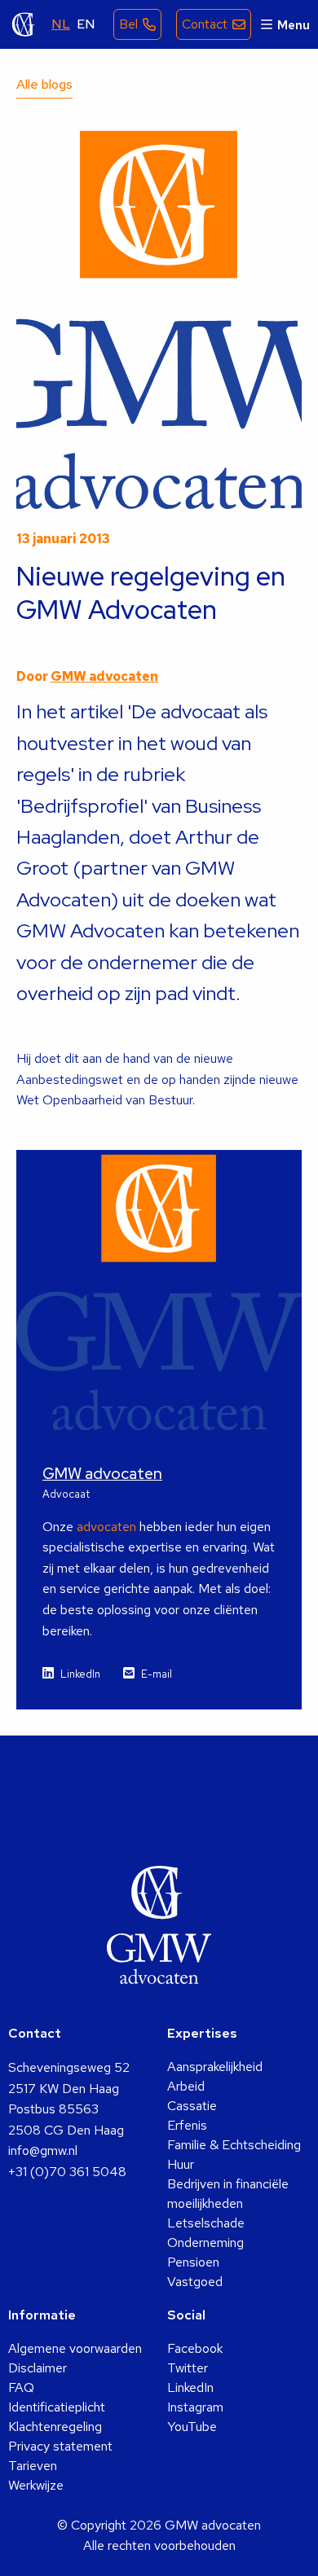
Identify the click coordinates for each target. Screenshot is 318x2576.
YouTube (192, 2427)
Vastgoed (195, 2282)
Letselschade (206, 2223)
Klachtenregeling (55, 2427)
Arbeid (186, 2086)
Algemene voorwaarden (75, 2348)
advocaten (106, 1527)
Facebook (195, 2348)
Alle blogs (44, 84)
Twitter (188, 2368)
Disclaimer (38, 2368)
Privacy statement (60, 2446)
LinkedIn (80, 1674)
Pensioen (193, 2262)
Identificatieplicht (57, 2407)
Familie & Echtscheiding (234, 2145)
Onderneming (205, 2242)
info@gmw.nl (43, 2150)
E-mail (157, 1674)
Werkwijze (36, 2485)
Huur (181, 2164)
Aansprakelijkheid (215, 2067)
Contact (205, 24)
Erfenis (187, 2125)
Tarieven (33, 2466)
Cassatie (192, 2106)
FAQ (21, 2387)
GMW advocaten (24, 24)
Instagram (195, 2407)
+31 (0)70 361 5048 (67, 2172)
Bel (128, 24)
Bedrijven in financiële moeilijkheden (228, 2194)
